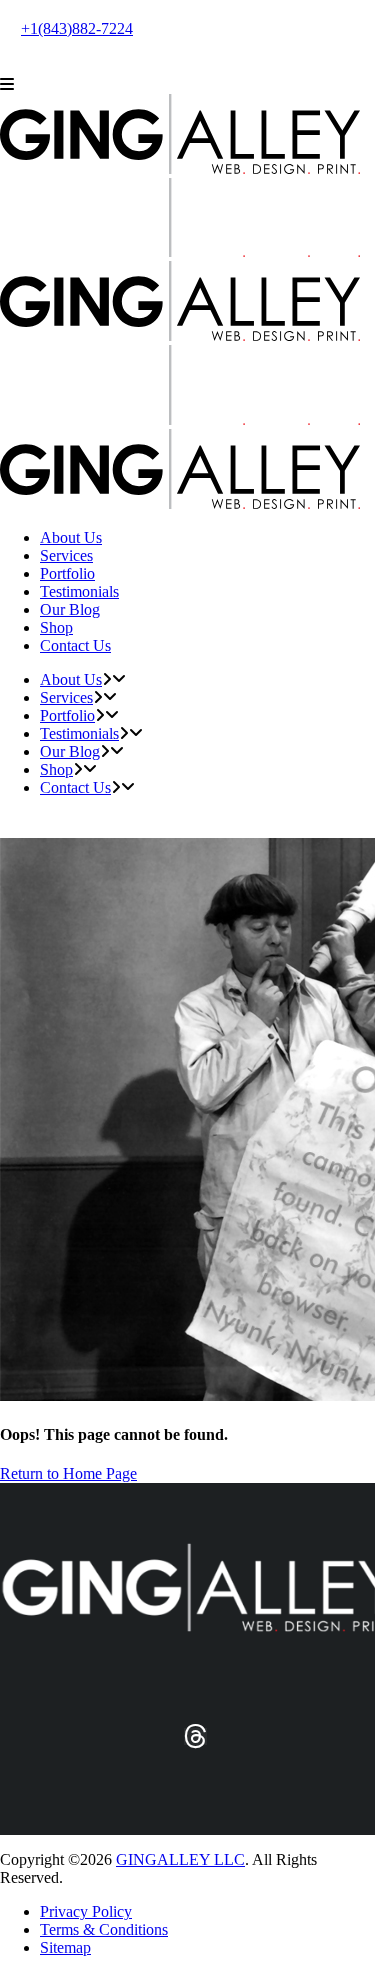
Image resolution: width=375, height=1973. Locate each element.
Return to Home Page (68, 1473)
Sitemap (65, 1947)
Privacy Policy (86, 1911)
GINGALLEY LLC (180, 1859)
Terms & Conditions (104, 1929)
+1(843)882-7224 (77, 28)
